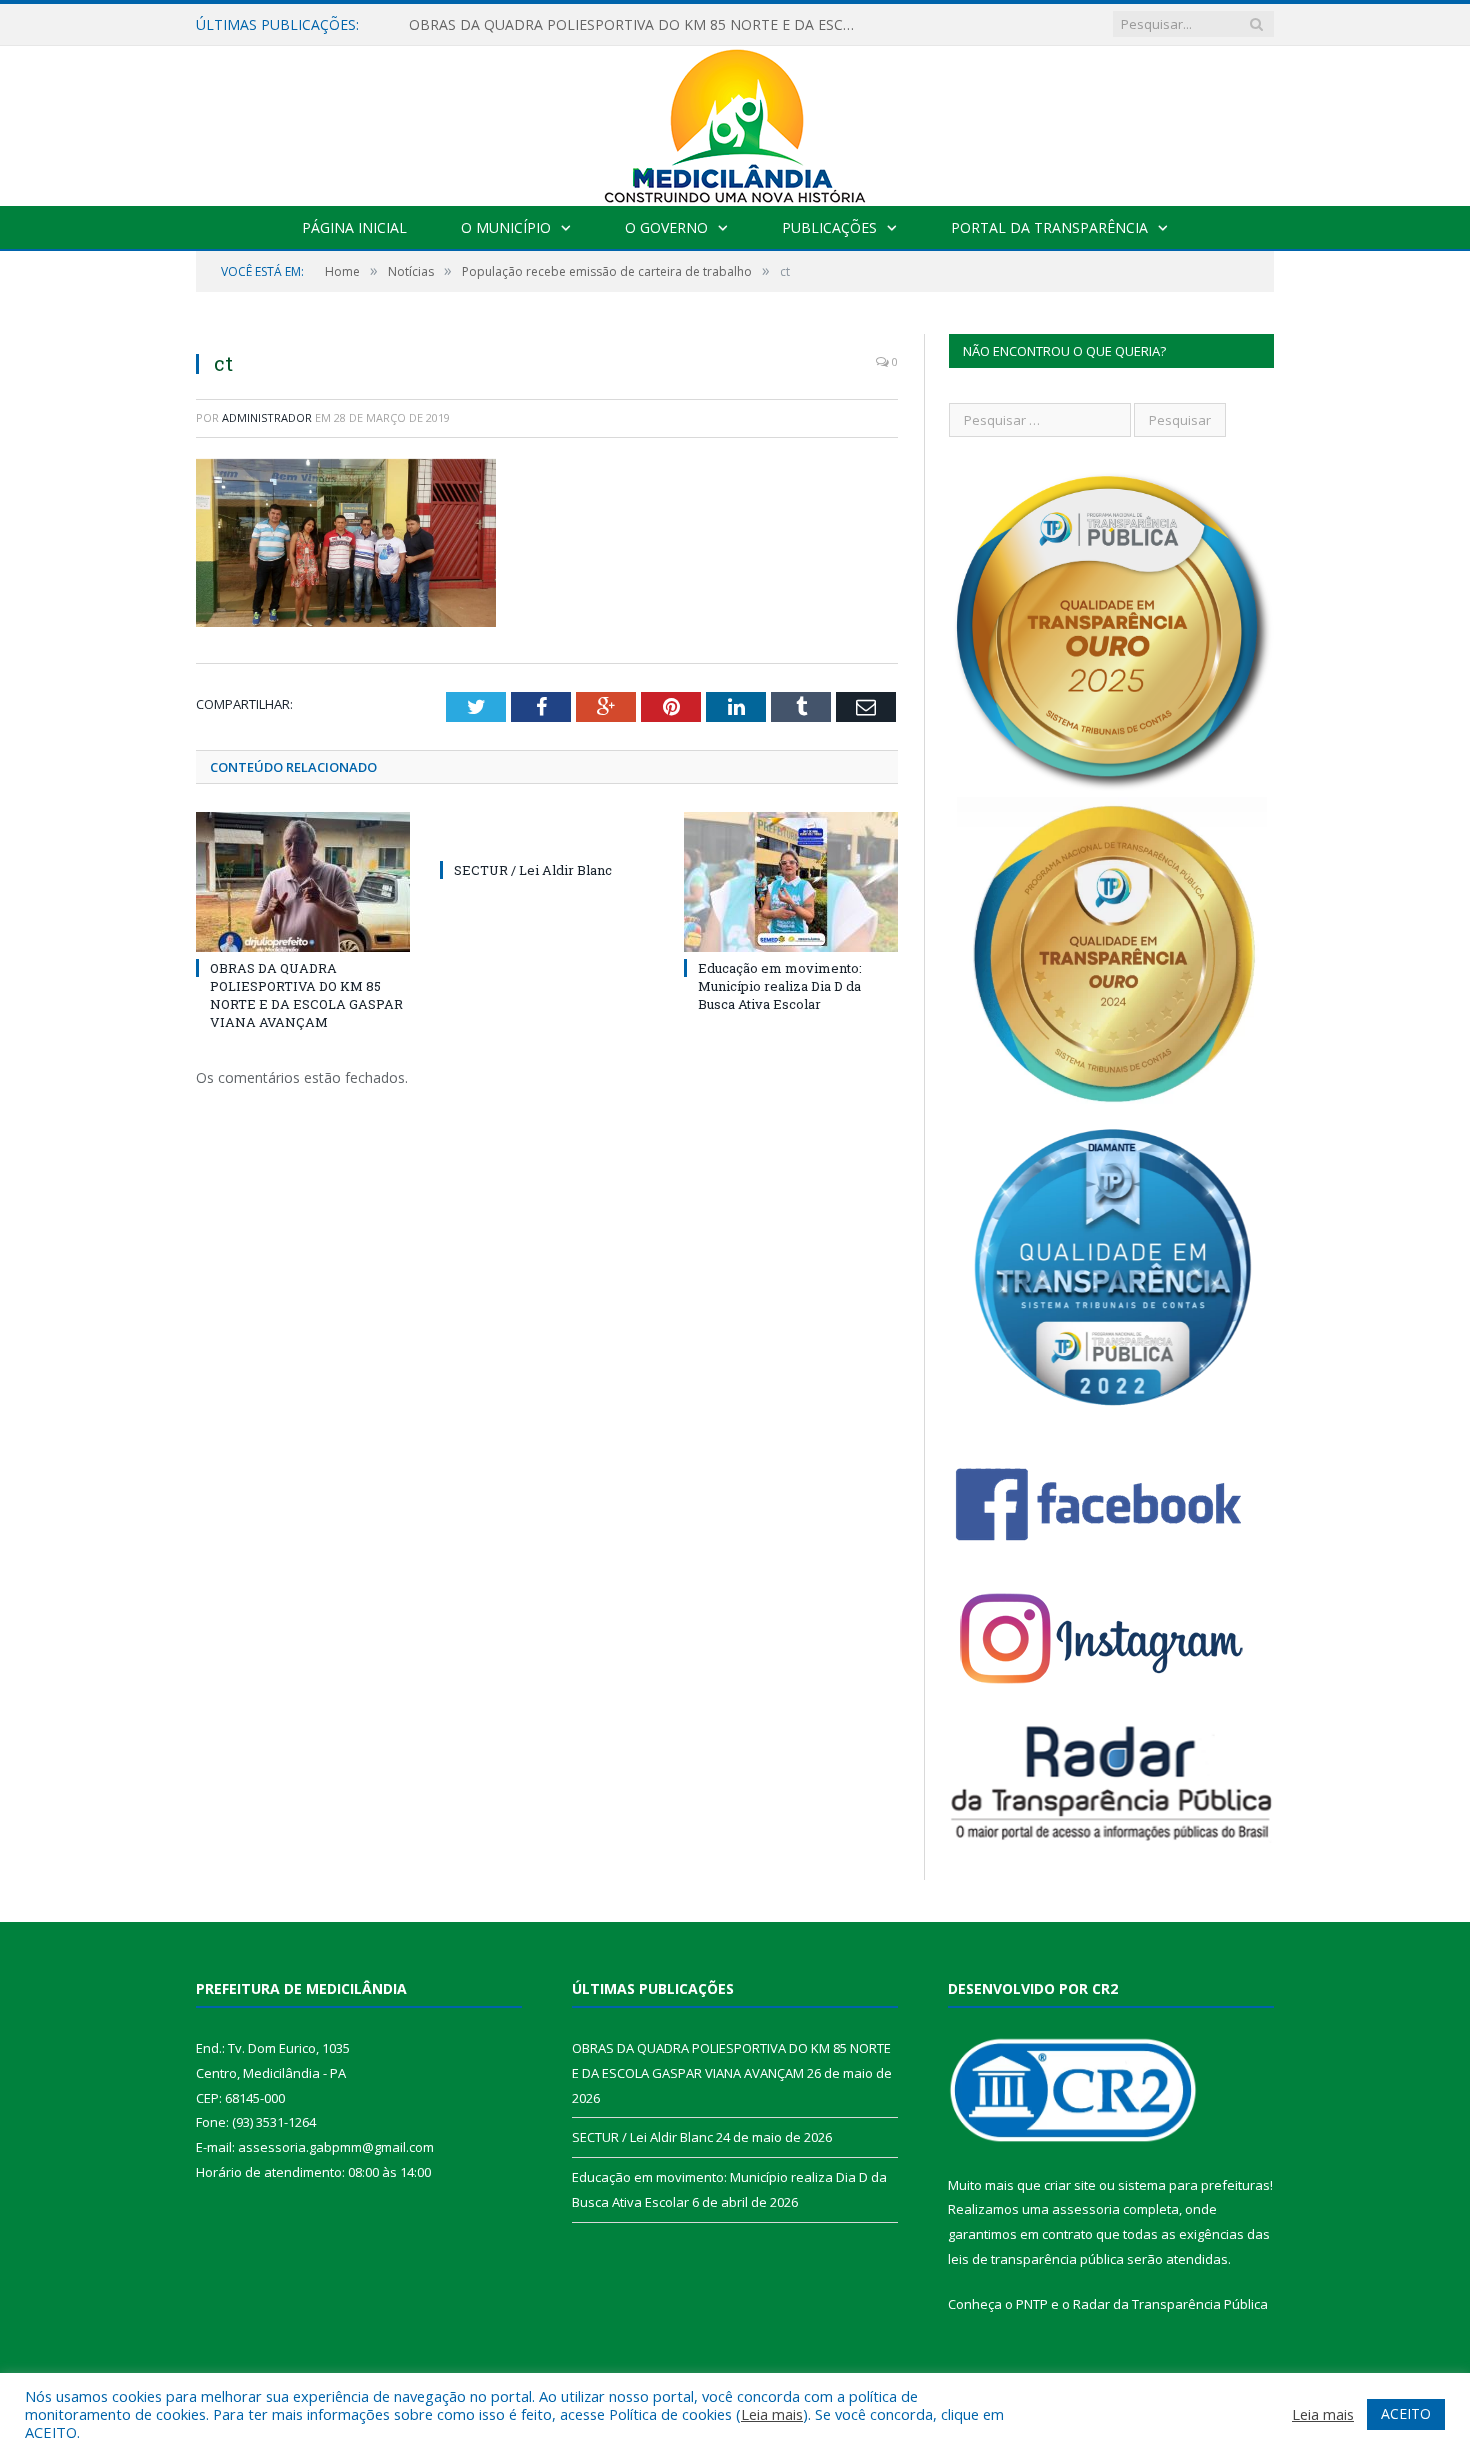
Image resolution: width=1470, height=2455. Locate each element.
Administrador (267, 417)
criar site (1070, 2185)
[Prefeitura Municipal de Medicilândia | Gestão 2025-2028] (735, 121)
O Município (506, 227)
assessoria (1086, 2209)
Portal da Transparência (1049, 227)
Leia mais (772, 2414)
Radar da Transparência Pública (1170, 2304)
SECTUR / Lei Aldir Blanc (533, 870)
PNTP (1032, 2304)
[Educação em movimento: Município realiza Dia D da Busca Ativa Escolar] (791, 882)
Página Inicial (354, 227)
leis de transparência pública (1036, 2259)
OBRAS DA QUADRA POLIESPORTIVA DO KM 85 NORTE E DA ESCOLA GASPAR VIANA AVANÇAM (639, 25)
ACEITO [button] (1406, 2413)
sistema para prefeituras (1194, 2185)
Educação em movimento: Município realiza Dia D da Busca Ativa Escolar (780, 986)
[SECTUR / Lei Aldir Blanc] (547, 833)
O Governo (666, 227)
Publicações (829, 227)
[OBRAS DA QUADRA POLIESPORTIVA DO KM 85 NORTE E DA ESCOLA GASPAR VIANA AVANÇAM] (303, 882)
